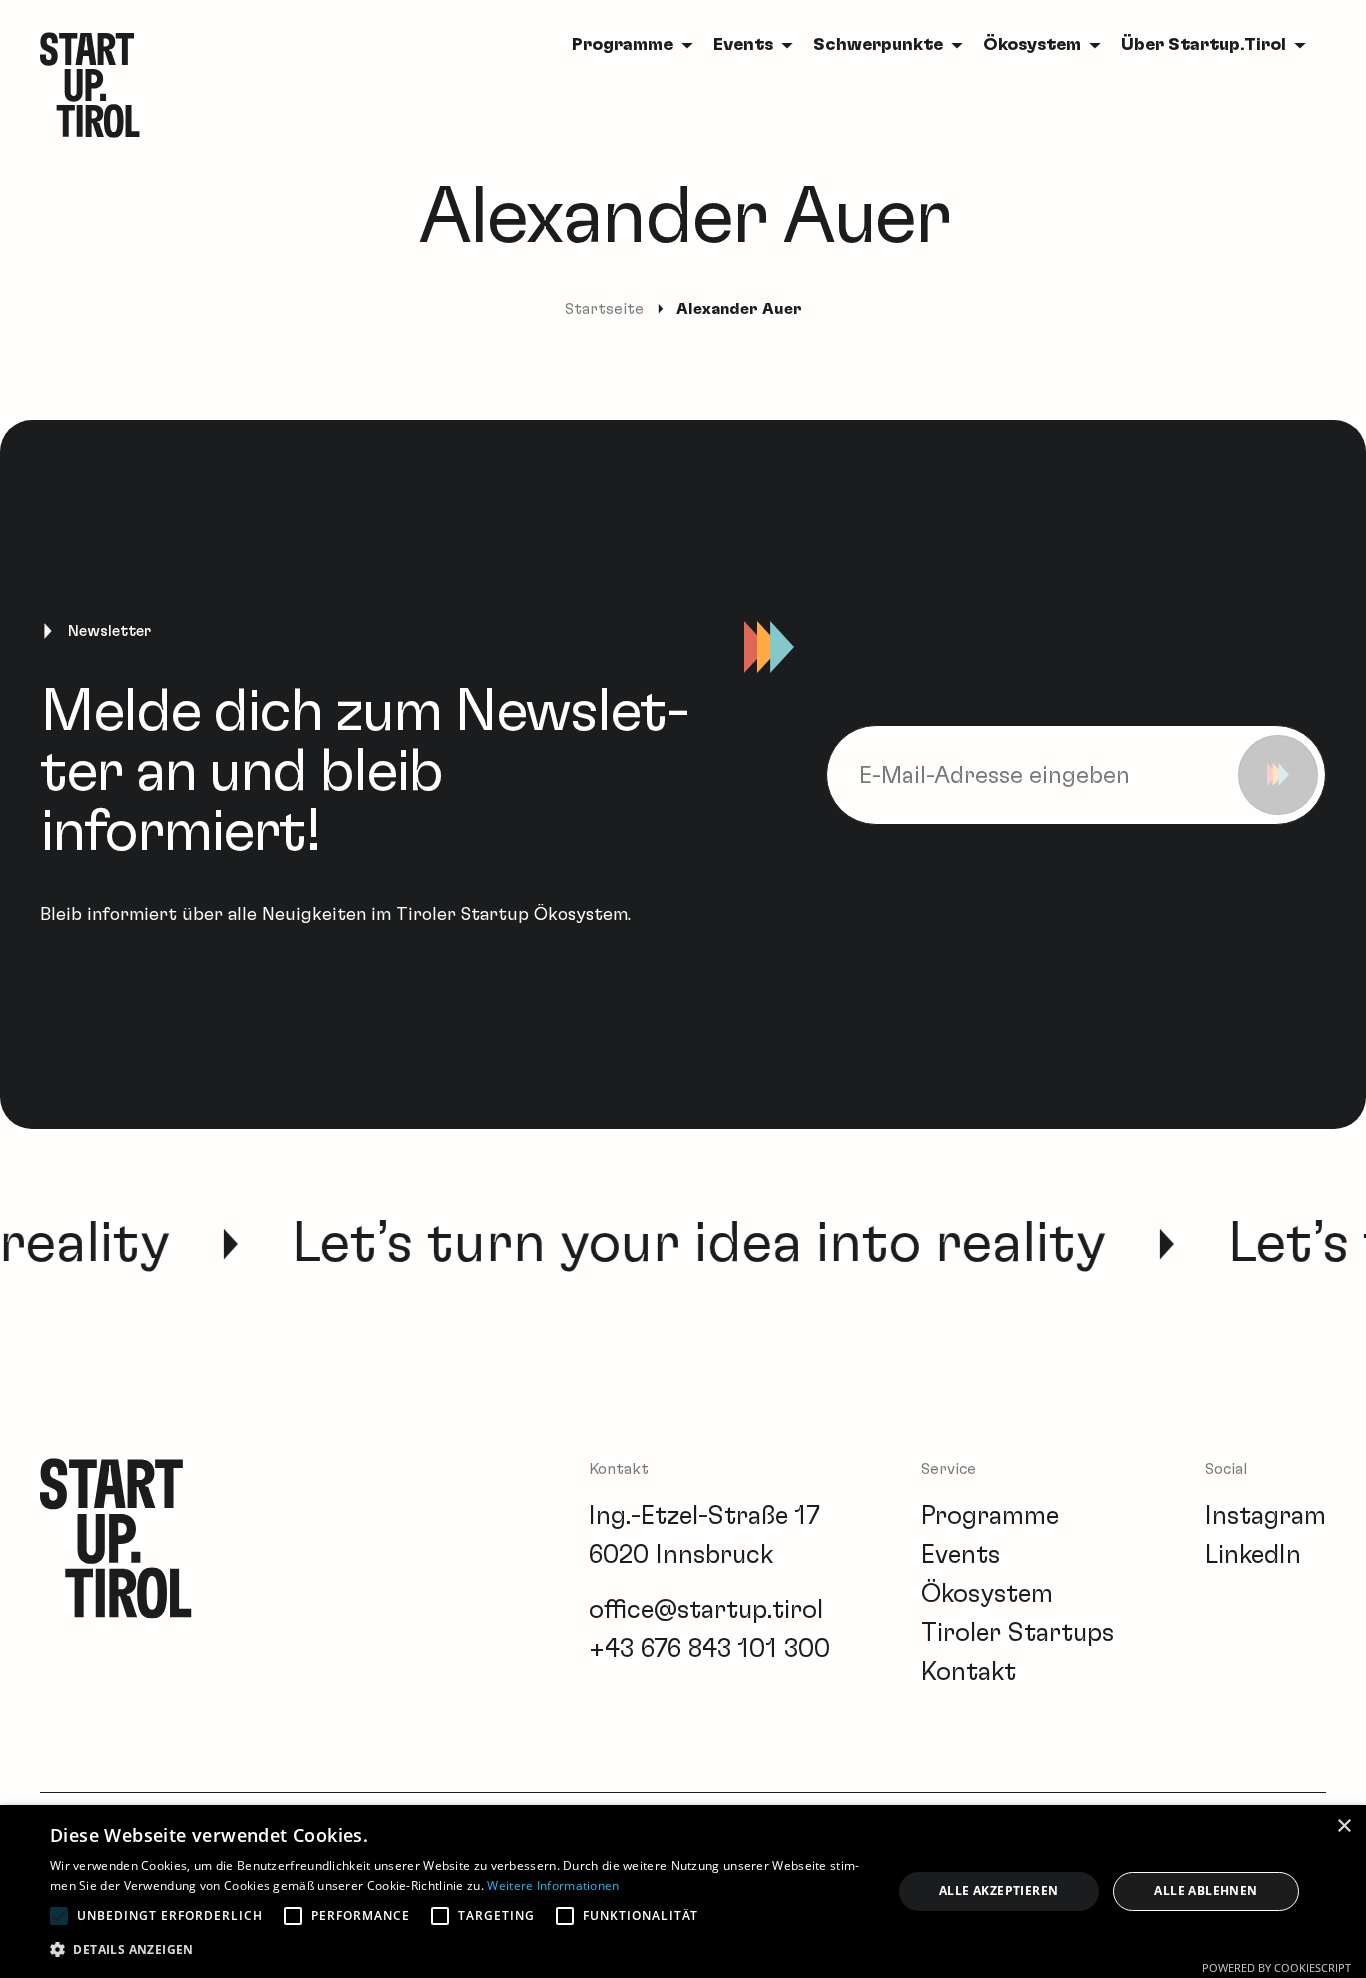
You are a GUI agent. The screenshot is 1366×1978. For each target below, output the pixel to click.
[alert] (683, 1891)
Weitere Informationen (553, 1885)
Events (743, 45)
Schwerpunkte (878, 45)
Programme (990, 1516)
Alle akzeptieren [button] (998, 1890)
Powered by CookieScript (1276, 1967)
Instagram (1265, 1516)
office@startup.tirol (706, 1610)
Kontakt (968, 1672)
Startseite (604, 309)
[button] (458, 1949)
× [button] (1343, 1826)
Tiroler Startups (1017, 1633)
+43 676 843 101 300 (709, 1649)
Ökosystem (1032, 45)
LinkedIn (1253, 1555)
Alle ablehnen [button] (1205, 1890)
